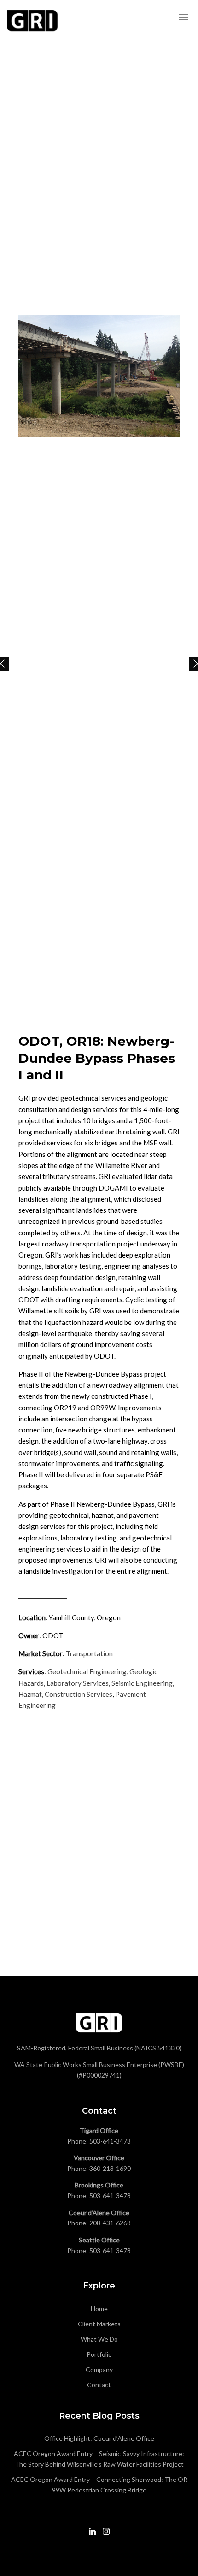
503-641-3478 (110, 2141)
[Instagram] (106, 2535)
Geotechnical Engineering (87, 1671)
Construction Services (79, 1694)
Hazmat (30, 1694)
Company (99, 2369)
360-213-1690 (110, 2168)
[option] (99, 376)
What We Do (99, 2339)
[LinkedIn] (92, 2535)
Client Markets (99, 2324)
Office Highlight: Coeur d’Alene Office (99, 2438)
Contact (99, 2385)
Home (99, 2309)
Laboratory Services (78, 1683)
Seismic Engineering (142, 1683)
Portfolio (99, 2354)
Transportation (89, 1653)
